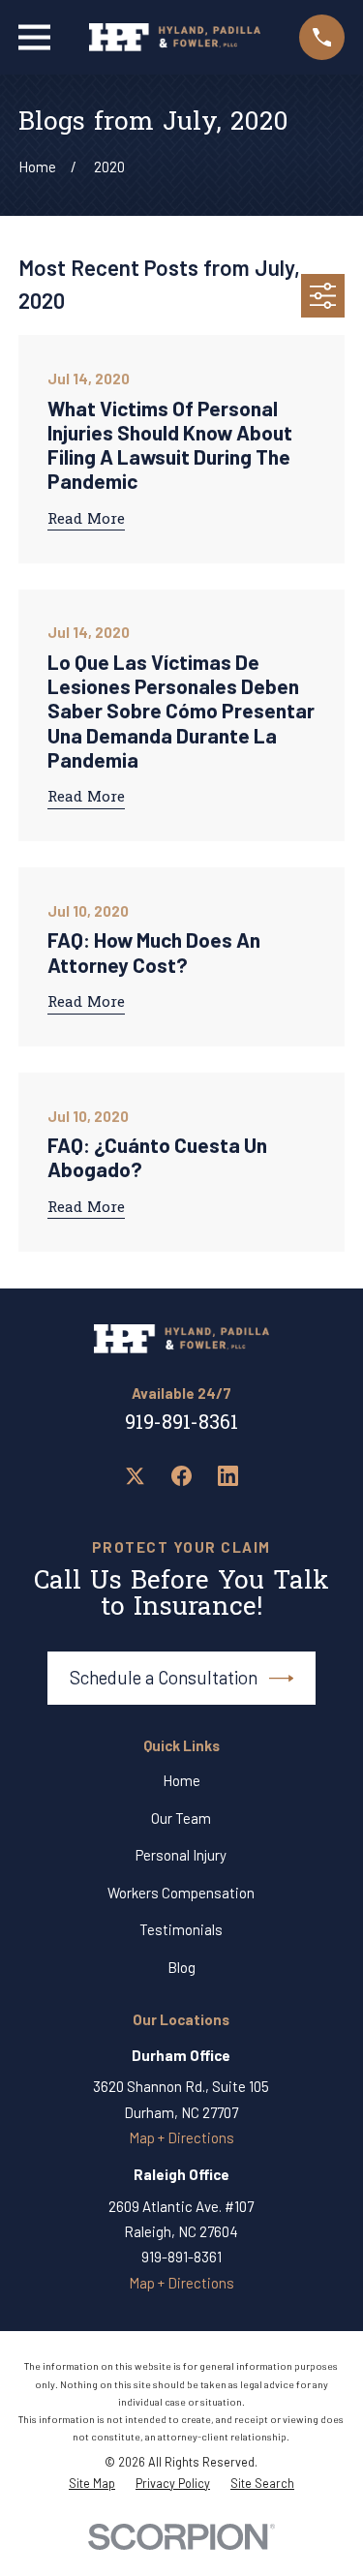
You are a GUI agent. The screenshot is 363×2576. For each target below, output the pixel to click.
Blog (181, 1967)
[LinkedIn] (228, 1476)
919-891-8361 (181, 1424)
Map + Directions (181, 2137)
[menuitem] (92, 2484)
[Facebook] (181, 1476)
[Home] (175, 37)
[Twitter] (135, 1476)
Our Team (181, 1818)
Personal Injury (181, 1855)
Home (181, 1780)
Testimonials (181, 1929)
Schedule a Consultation (164, 1677)
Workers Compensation (181, 1893)
